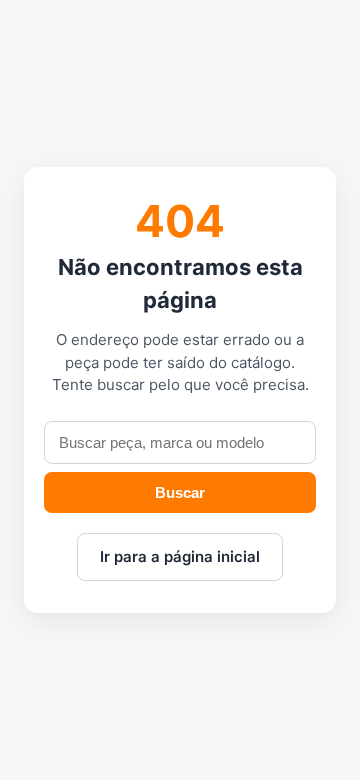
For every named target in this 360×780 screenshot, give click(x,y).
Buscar (180, 492)
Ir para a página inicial (180, 556)
